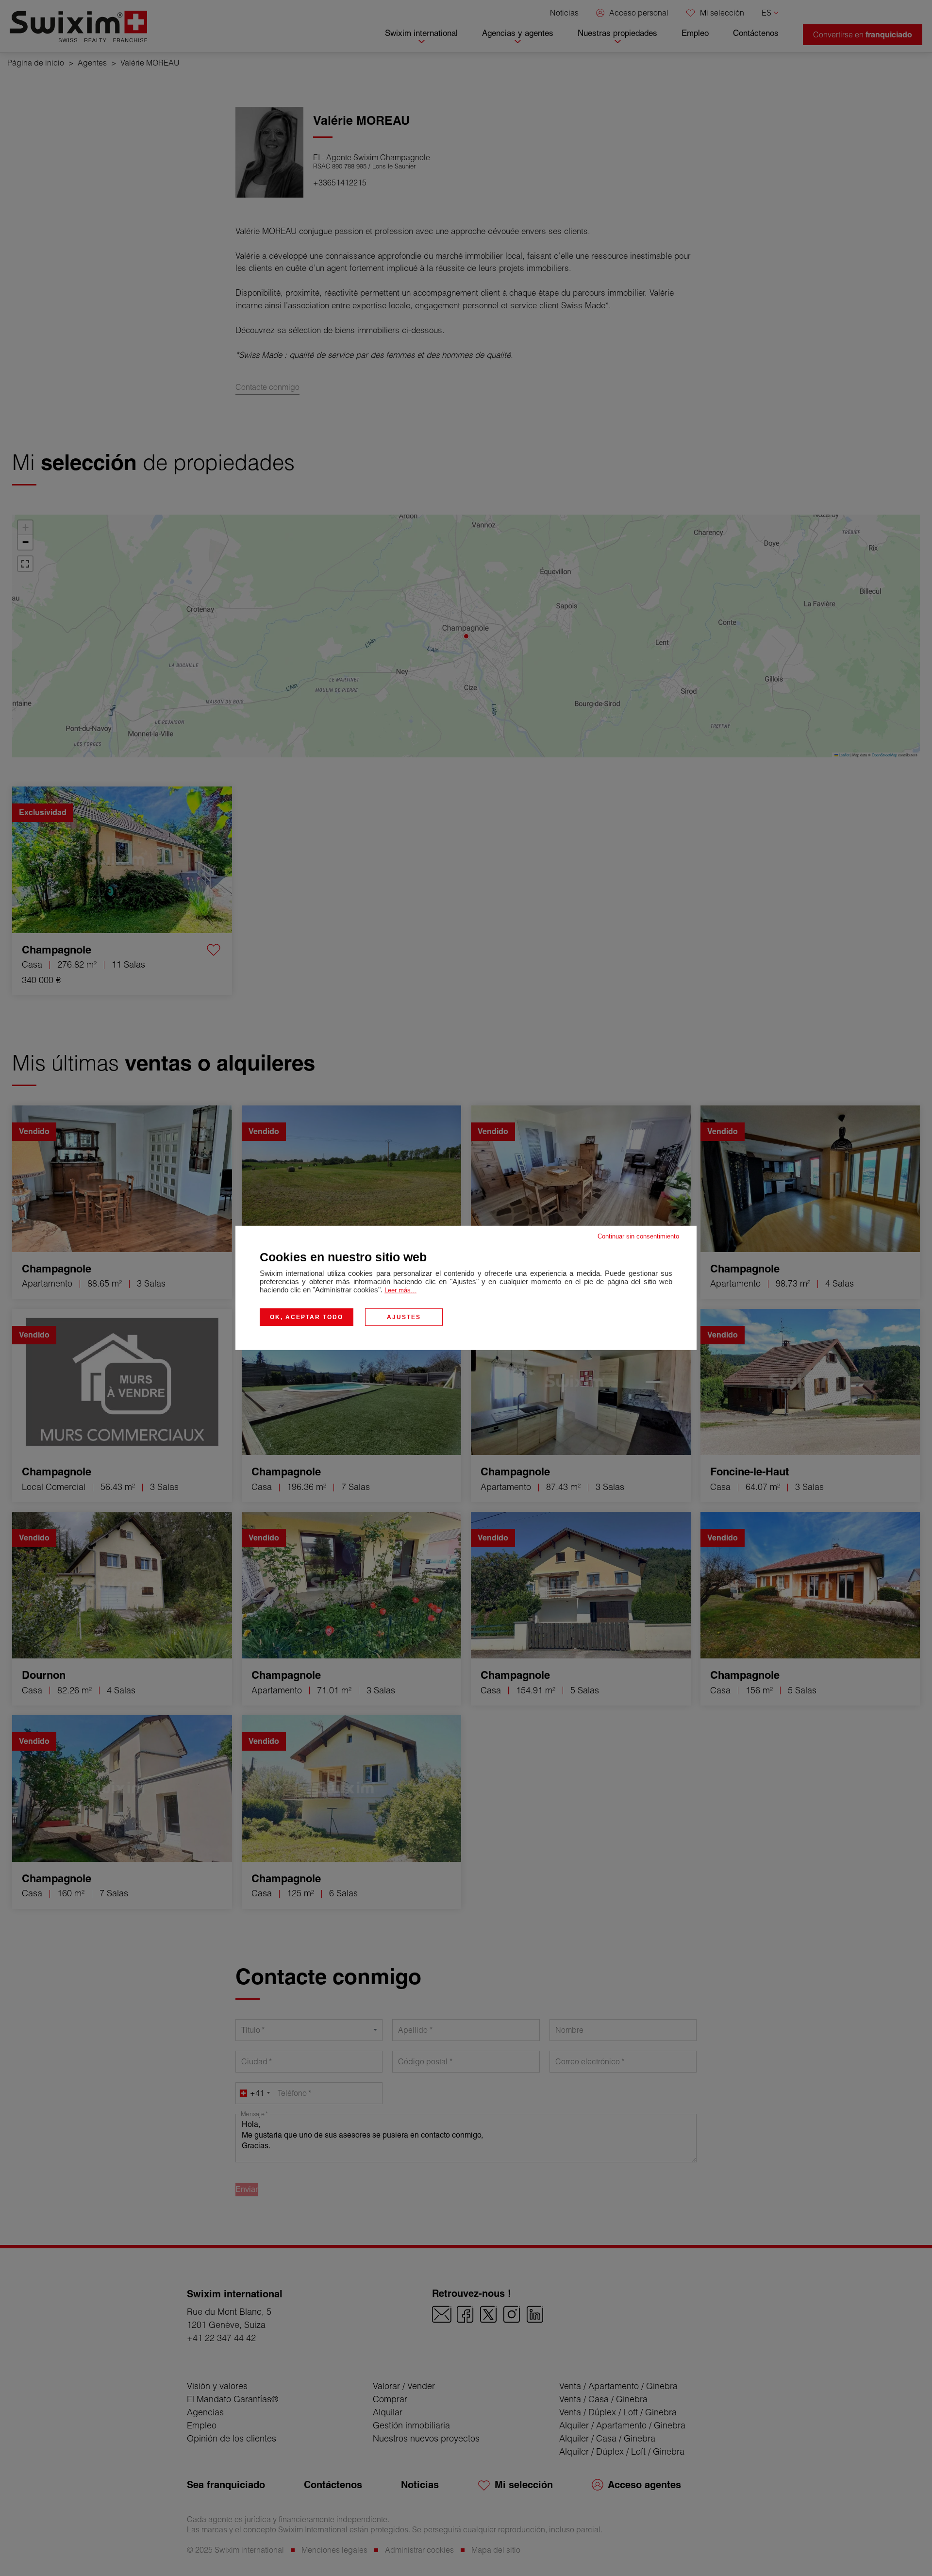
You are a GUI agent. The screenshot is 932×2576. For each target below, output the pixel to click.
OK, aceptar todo (307, 1317)
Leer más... (400, 1290)
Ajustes (404, 1317)
